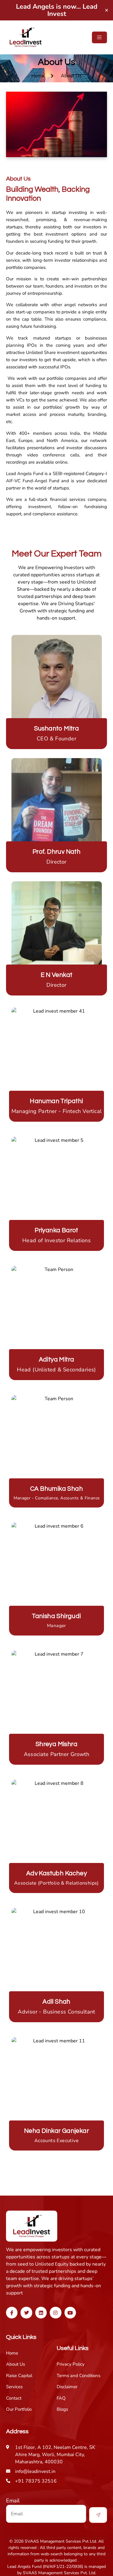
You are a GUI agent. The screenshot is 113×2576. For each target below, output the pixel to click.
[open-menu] (99, 37)
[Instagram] (55, 2312)
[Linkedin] (41, 2312)
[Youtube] (70, 2312)
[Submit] (98, 2515)
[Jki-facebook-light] (12, 2312)
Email (13, 2501)
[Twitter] (26, 2312)
